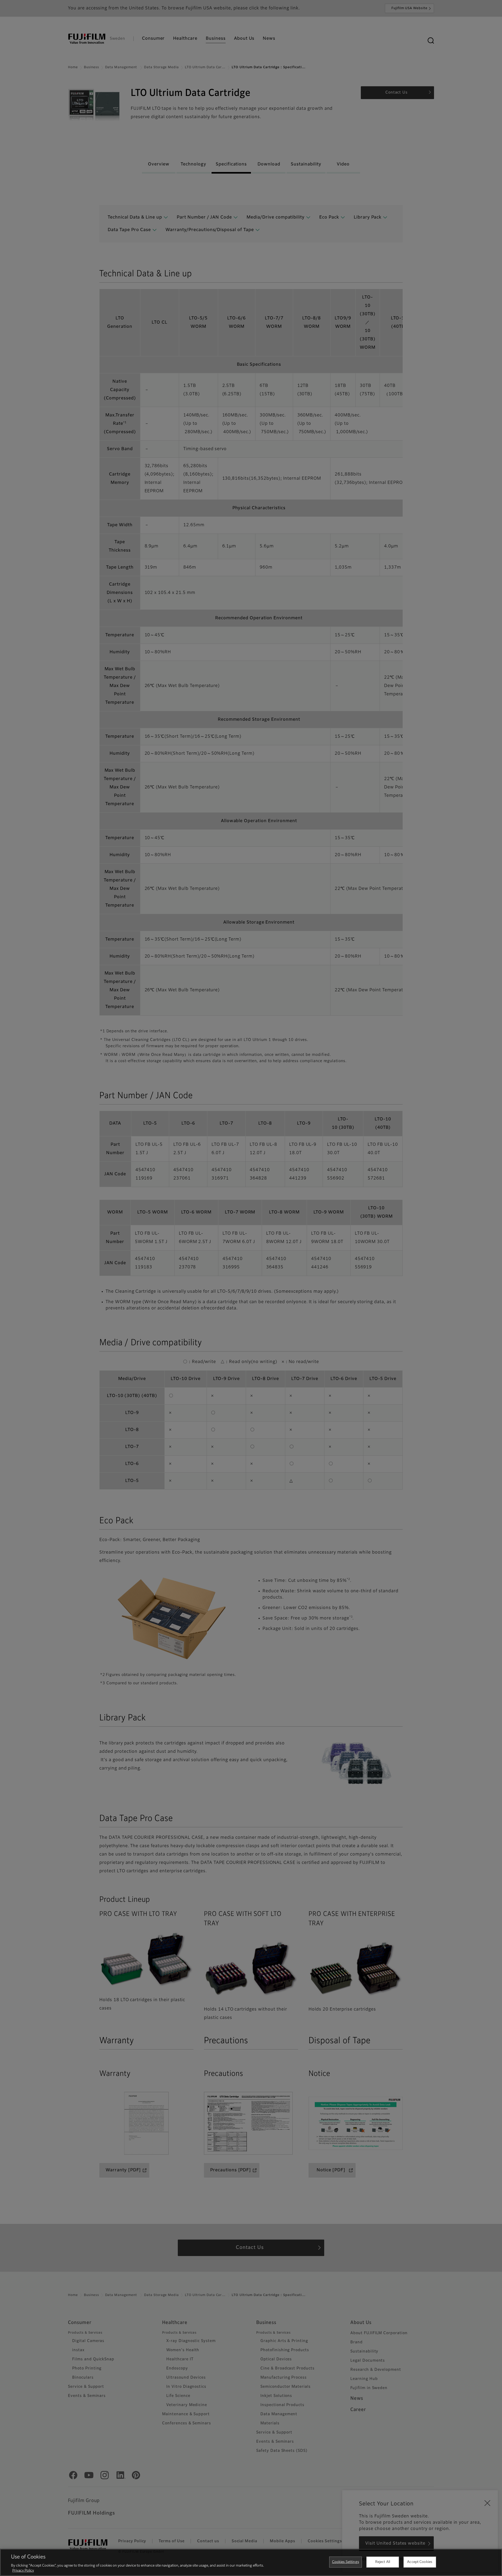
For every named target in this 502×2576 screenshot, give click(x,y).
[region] (251, 2562)
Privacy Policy (23, 2571)
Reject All (383, 2562)
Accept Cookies (420, 2562)
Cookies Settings (346, 2562)
